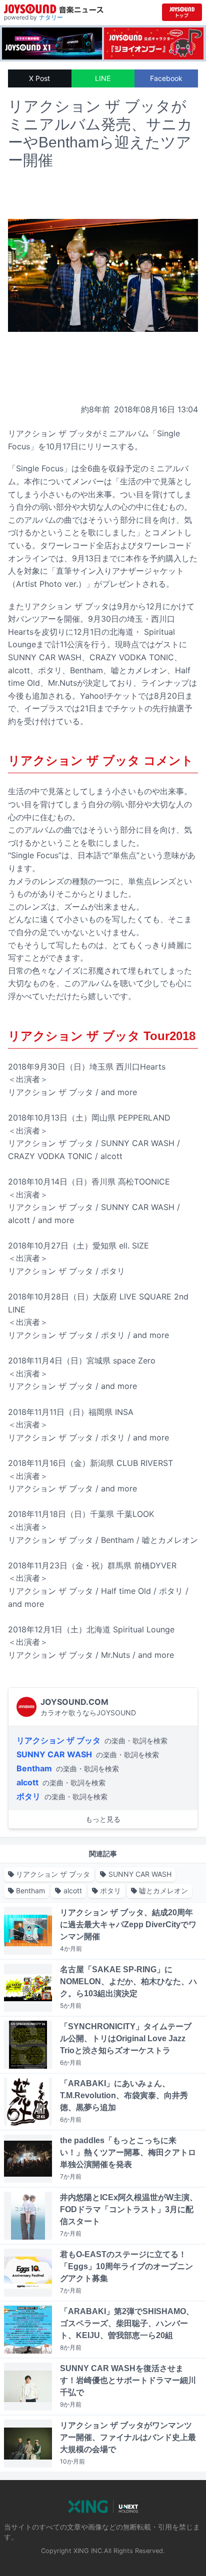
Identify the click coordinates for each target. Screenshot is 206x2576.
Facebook (166, 78)
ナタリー (51, 17)
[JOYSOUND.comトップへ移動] (182, 12)
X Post (39, 78)
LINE (103, 78)
